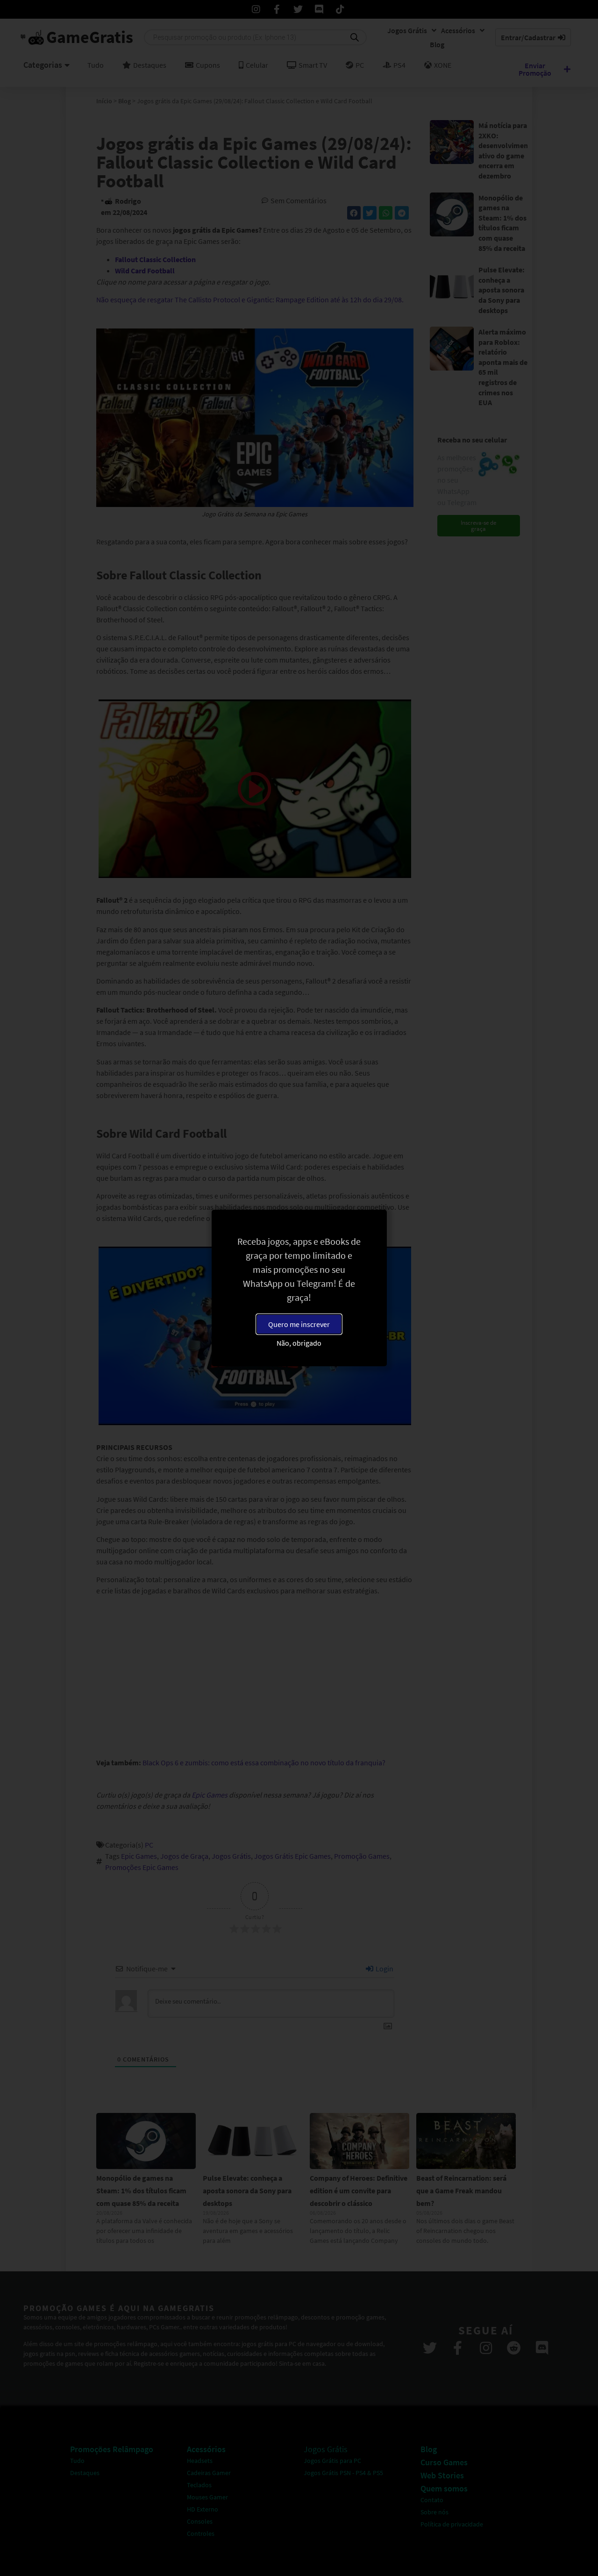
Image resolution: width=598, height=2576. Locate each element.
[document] (299, 1288)
